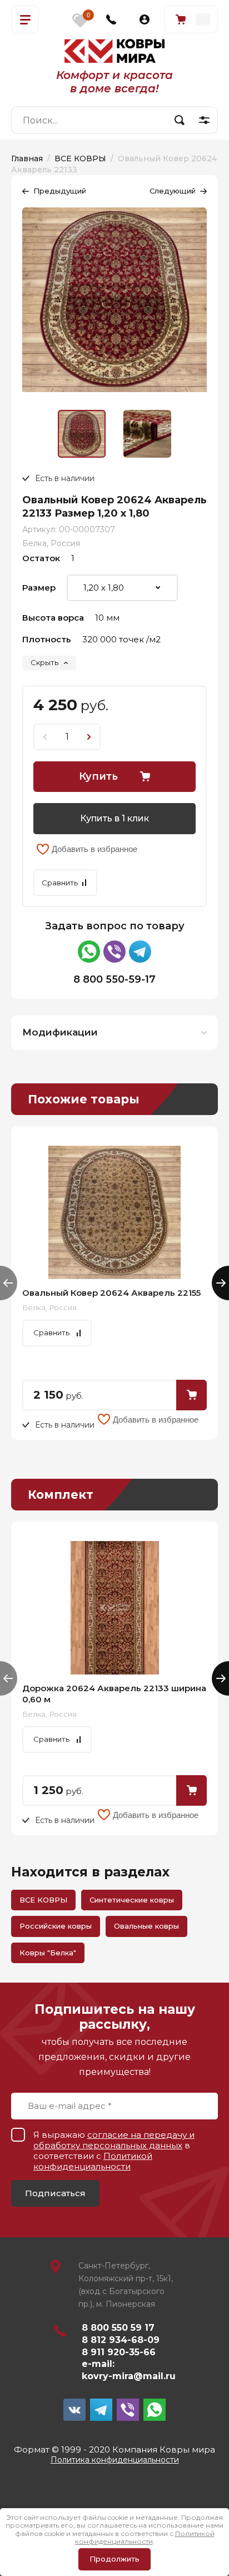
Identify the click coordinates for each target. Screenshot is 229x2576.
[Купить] (191, 1395)
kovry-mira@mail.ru (129, 2376)
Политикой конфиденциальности (93, 2161)
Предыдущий (60, 191)
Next (220, 1283)
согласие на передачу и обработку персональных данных (114, 2140)
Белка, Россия (51, 543)
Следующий (173, 191)
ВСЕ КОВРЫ (80, 158)
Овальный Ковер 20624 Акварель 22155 (111, 1293)
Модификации (60, 1032)
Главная (27, 158)
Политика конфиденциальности (115, 2460)
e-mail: (98, 2364)
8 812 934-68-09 (121, 2340)
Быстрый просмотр (114, 1212)
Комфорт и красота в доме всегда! (114, 82)
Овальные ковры (146, 1926)
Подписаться (55, 2193)
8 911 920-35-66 (119, 2352)
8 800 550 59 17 (118, 2328)
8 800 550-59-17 (114, 979)
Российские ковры (56, 1926)
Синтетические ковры (132, 1900)
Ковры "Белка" (48, 1953)
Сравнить (60, 883)
